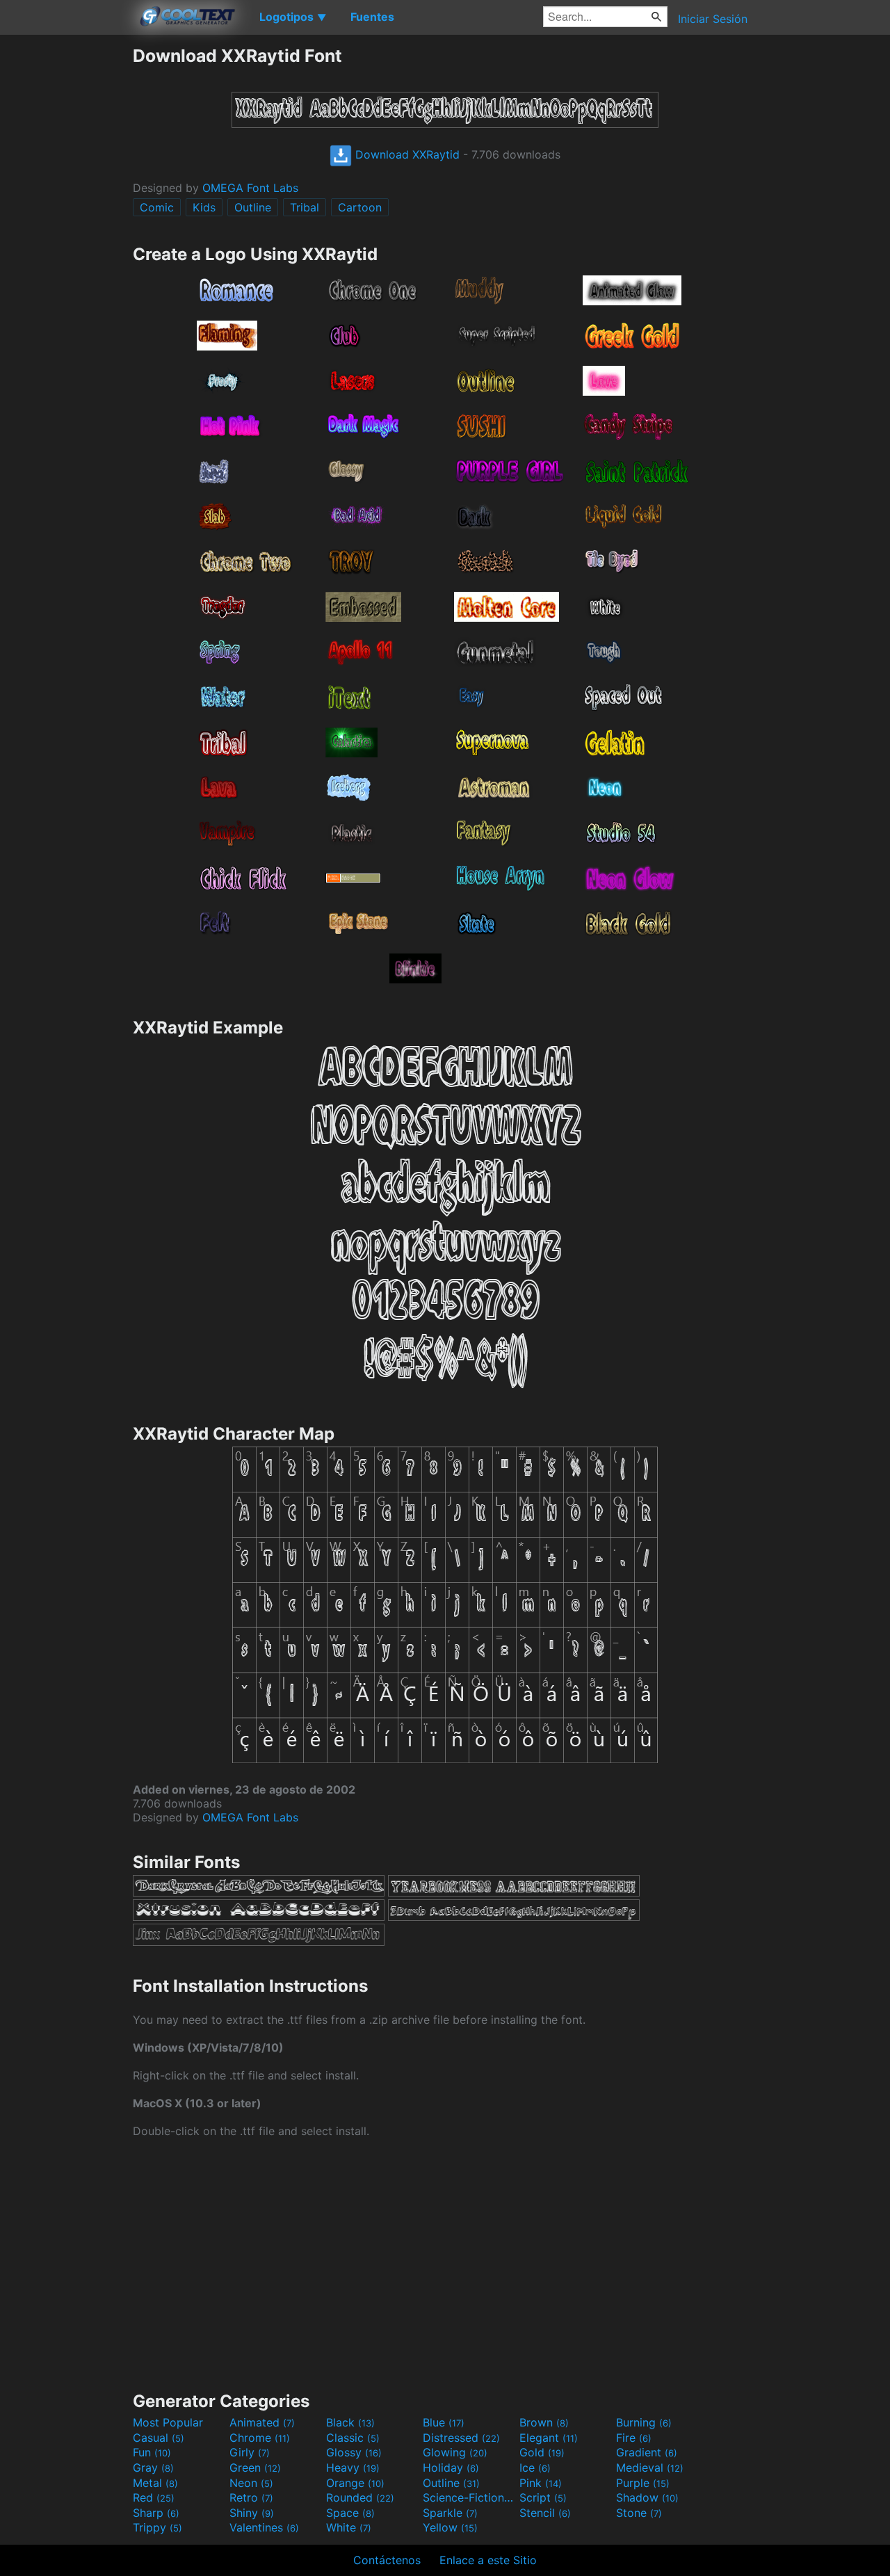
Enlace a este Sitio (488, 2560)
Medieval (650, 2468)
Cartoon (360, 207)
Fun (152, 2452)
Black (350, 2422)
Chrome (260, 2438)
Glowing (455, 2452)
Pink (541, 2483)
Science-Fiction (469, 2497)
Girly (250, 2452)
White (349, 2527)
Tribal (305, 207)
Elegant (549, 2438)
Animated (262, 2422)
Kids (204, 207)
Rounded (360, 2497)
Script (543, 2497)
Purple (643, 2483)
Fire (634, 2438)
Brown (544, 2422)
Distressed (461, 2438)
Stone (639, 2513)
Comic (157, 207)
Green (255, 2468)
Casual (159, 2438)
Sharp (156, 2513)
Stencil (545, 2513)
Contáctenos (387, 2560)
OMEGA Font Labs (250, 188)
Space (350, 2513)
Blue (444, 2422)
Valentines (264, 2527)
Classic (353, 2438)
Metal (155, 2483)
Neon (251, 2483)
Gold (542, 2452)
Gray (153, 2468)
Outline (253, 207)
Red (154, 2497)
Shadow (647, 2497)
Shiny (252, 2513)
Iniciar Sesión (713, 19)
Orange (355, 2483)
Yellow (450, 2527)
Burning (644, 2422)
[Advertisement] (66, 254)
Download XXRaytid (406, 154)
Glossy (354, 2452)
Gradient (647, 2452)
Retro (251, 2497)
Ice (535, 2468)
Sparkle (450, 2513)
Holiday (451, 2468)
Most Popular (168, 2422)
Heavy (353, 2468)
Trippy (157, 2527)
